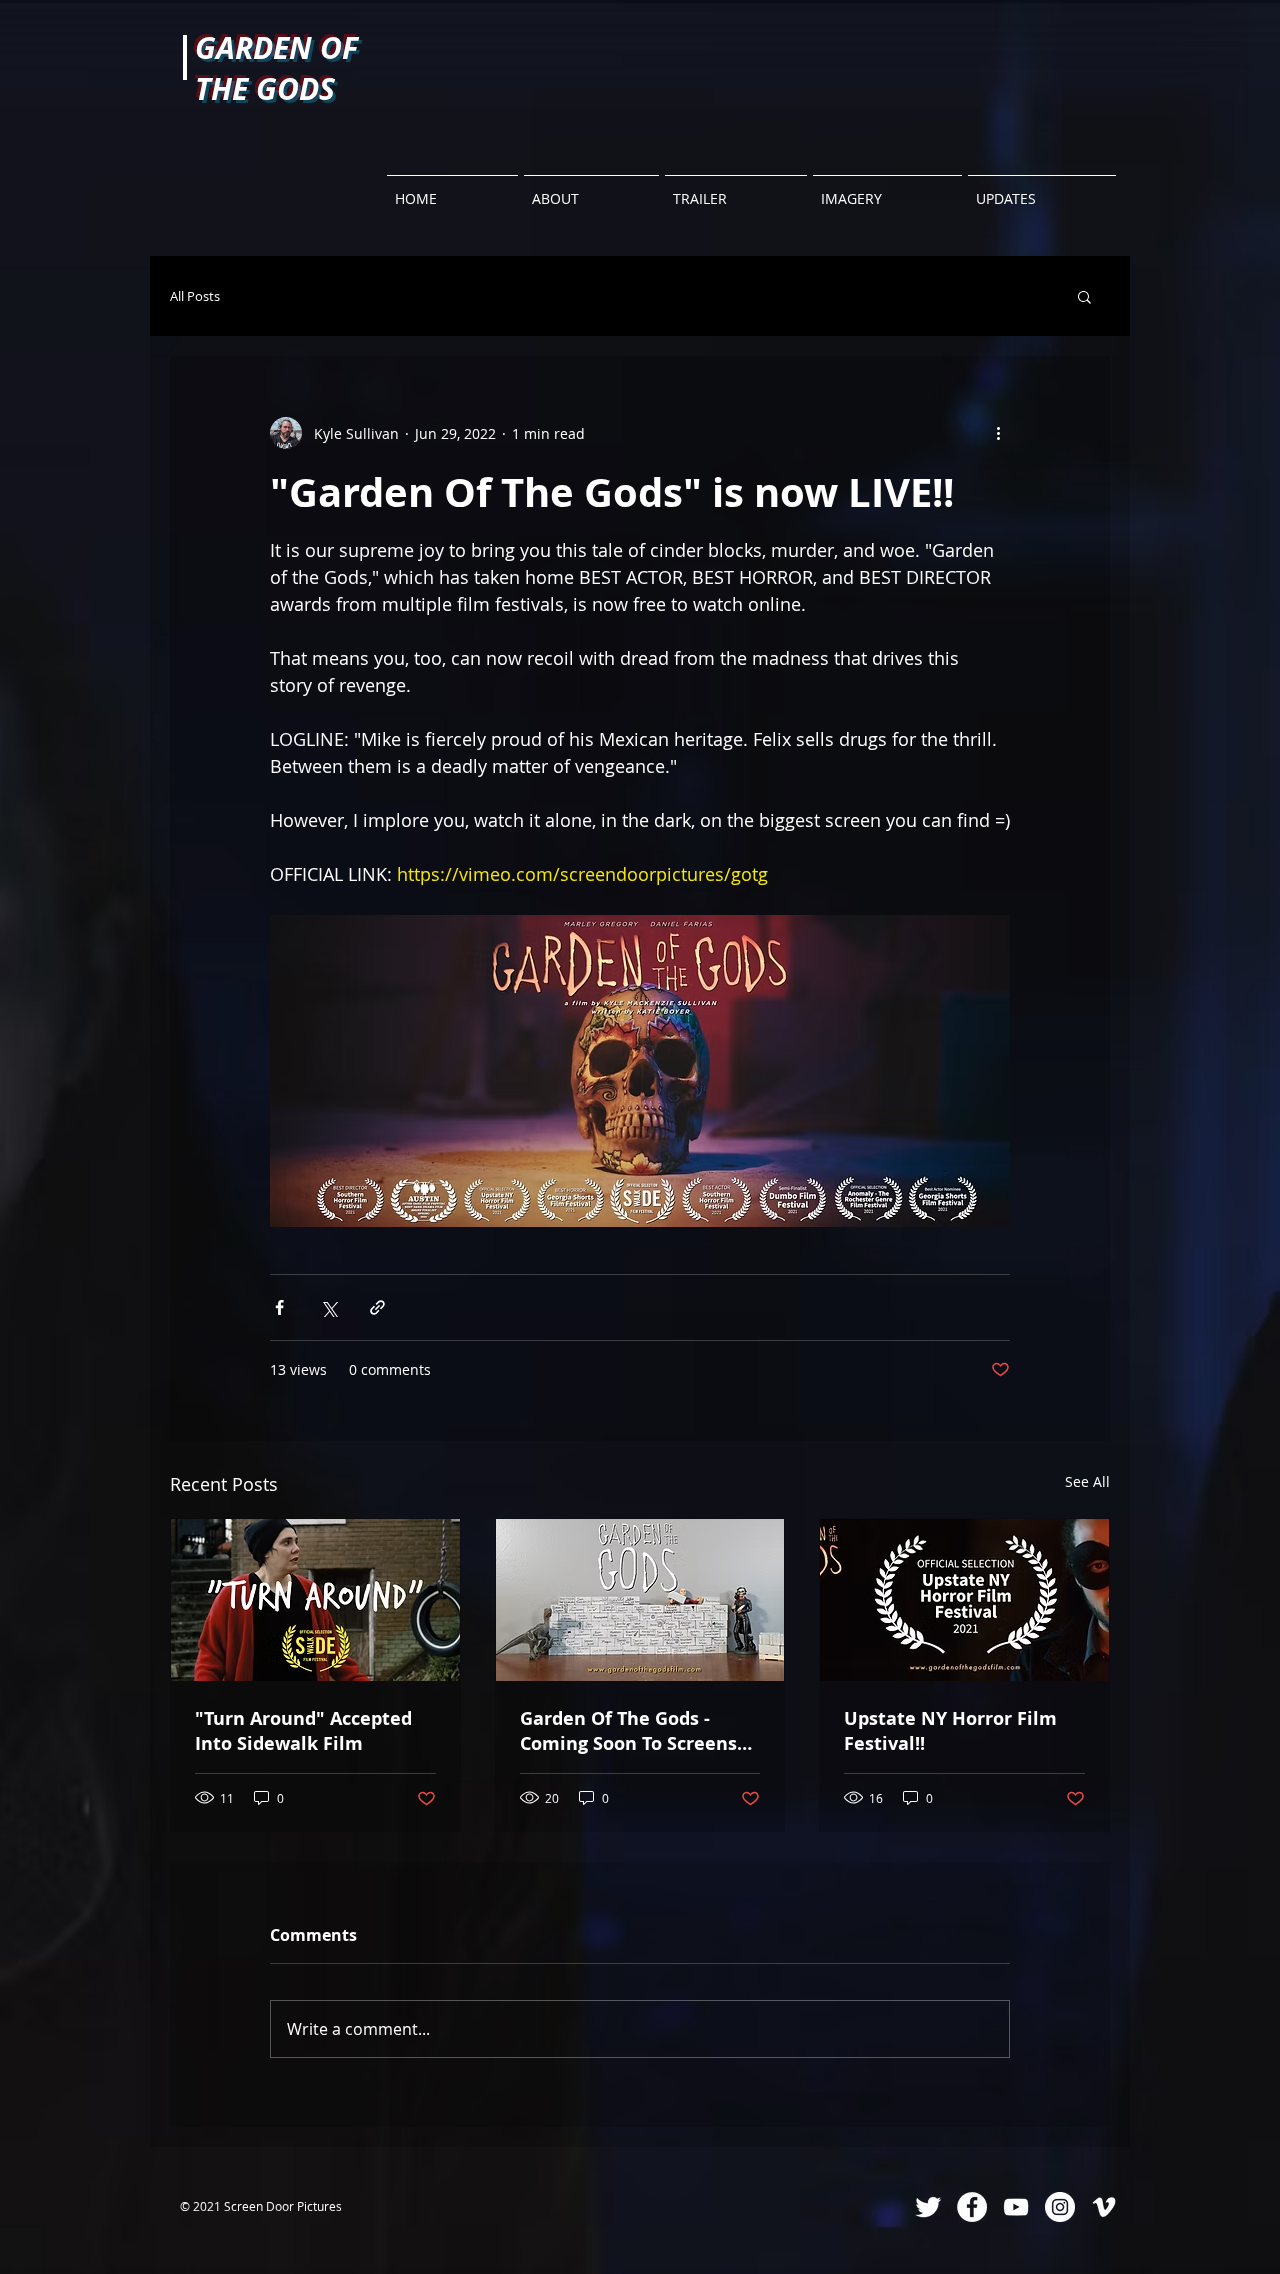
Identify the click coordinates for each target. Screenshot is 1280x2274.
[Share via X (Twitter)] (328, 1307)
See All (1087, 1481)
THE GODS (265, 88)
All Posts (195, 296)
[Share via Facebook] (279, 1307)
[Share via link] (377, 1307)
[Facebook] (972, 2207)
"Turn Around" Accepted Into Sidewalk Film (303, 1731)
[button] (1084, 296)
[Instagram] (1060, 2207)
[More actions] (998, 433)
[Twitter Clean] (928, 2207)
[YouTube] (1016, 2207)
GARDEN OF (276, 47)
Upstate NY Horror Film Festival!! (950, 1731)
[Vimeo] (1104, 2207)
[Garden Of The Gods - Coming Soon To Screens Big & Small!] (640, 1600)
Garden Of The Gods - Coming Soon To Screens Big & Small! (628, 1731)
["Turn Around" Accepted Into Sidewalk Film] (315, 1600)
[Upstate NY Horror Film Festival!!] (964, 1600)
